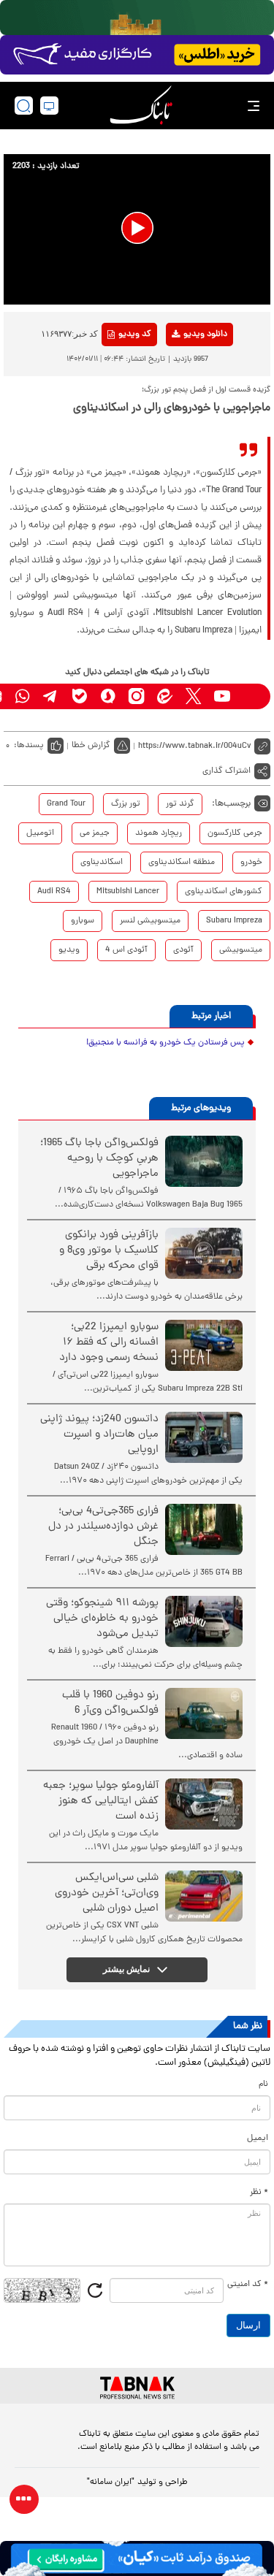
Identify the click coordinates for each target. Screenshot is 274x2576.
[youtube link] (222, 696)
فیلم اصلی (182, 372)
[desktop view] (49, 106)
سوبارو (83, 921)
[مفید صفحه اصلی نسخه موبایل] (137, 55)
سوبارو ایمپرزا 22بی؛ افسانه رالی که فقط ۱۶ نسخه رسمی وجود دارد (109, 1343)
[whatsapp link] (22, 696)
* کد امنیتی (248, 2285)
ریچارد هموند (159, 833)
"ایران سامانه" (111, 2483)
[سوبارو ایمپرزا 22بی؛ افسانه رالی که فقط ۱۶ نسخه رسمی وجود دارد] (204, 1345)
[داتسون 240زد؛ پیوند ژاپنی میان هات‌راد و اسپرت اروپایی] (204, 1437)
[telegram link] (51, 696)
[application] (137, 229)
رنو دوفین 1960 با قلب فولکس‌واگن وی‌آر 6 (110, 1703)
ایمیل (258, 2139)
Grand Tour (66, 804)
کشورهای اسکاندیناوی (224, 892)
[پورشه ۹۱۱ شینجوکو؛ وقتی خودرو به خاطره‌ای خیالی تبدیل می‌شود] (204, 1621)
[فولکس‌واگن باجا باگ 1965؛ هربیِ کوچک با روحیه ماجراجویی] (204, 1161)
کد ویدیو (135, 335)
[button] (137, 228)
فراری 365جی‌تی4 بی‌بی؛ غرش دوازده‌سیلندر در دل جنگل (103, 1527)
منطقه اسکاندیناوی (182, 863)
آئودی (183, 950)
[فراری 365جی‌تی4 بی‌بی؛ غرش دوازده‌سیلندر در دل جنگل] (204, 1529)
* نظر (259, 2193)
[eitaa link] (165, 696)
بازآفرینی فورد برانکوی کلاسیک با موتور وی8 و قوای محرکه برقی (109, 1251)
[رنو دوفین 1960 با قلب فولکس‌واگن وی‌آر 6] (204, 1713)
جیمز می (95, 833)
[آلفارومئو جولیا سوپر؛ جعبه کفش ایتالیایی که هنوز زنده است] (204, 1804)
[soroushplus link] (108, 696)
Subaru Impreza (234, 921)
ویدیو (69, 950)
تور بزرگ (126, 804)
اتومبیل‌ (40, 833)
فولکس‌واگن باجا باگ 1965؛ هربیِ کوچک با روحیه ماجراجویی (99, 1159)
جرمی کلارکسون (235, 833)
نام (263, 2084)
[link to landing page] (141, 106)
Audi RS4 (54, 892)
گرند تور (180, 804)
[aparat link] (250, 696)
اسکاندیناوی (102, 863)
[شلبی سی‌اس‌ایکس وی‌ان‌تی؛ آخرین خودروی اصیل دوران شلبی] (204, 1896)
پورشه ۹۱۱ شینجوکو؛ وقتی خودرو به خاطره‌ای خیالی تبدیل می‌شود (102, 1619)
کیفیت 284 (182, 418)
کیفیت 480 (182, 395)
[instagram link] (136, 696)
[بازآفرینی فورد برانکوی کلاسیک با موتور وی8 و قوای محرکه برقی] (204, 1253)
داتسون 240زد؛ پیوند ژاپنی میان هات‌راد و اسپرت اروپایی (99, 1435)
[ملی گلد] (137, 18)
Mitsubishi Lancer (128, 892)
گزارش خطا (91, 746)
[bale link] (79, 696)
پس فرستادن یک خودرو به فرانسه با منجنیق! (165, 1043)
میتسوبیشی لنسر (150, 921)
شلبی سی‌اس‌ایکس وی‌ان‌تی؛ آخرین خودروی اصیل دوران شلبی (107, 1893)
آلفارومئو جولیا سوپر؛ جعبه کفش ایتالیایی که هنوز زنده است (101, 1801)
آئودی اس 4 (126, 950)
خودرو (251, 863)
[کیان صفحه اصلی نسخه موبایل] (137, 2558)
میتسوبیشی (241, 950)
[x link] (193, 696)
